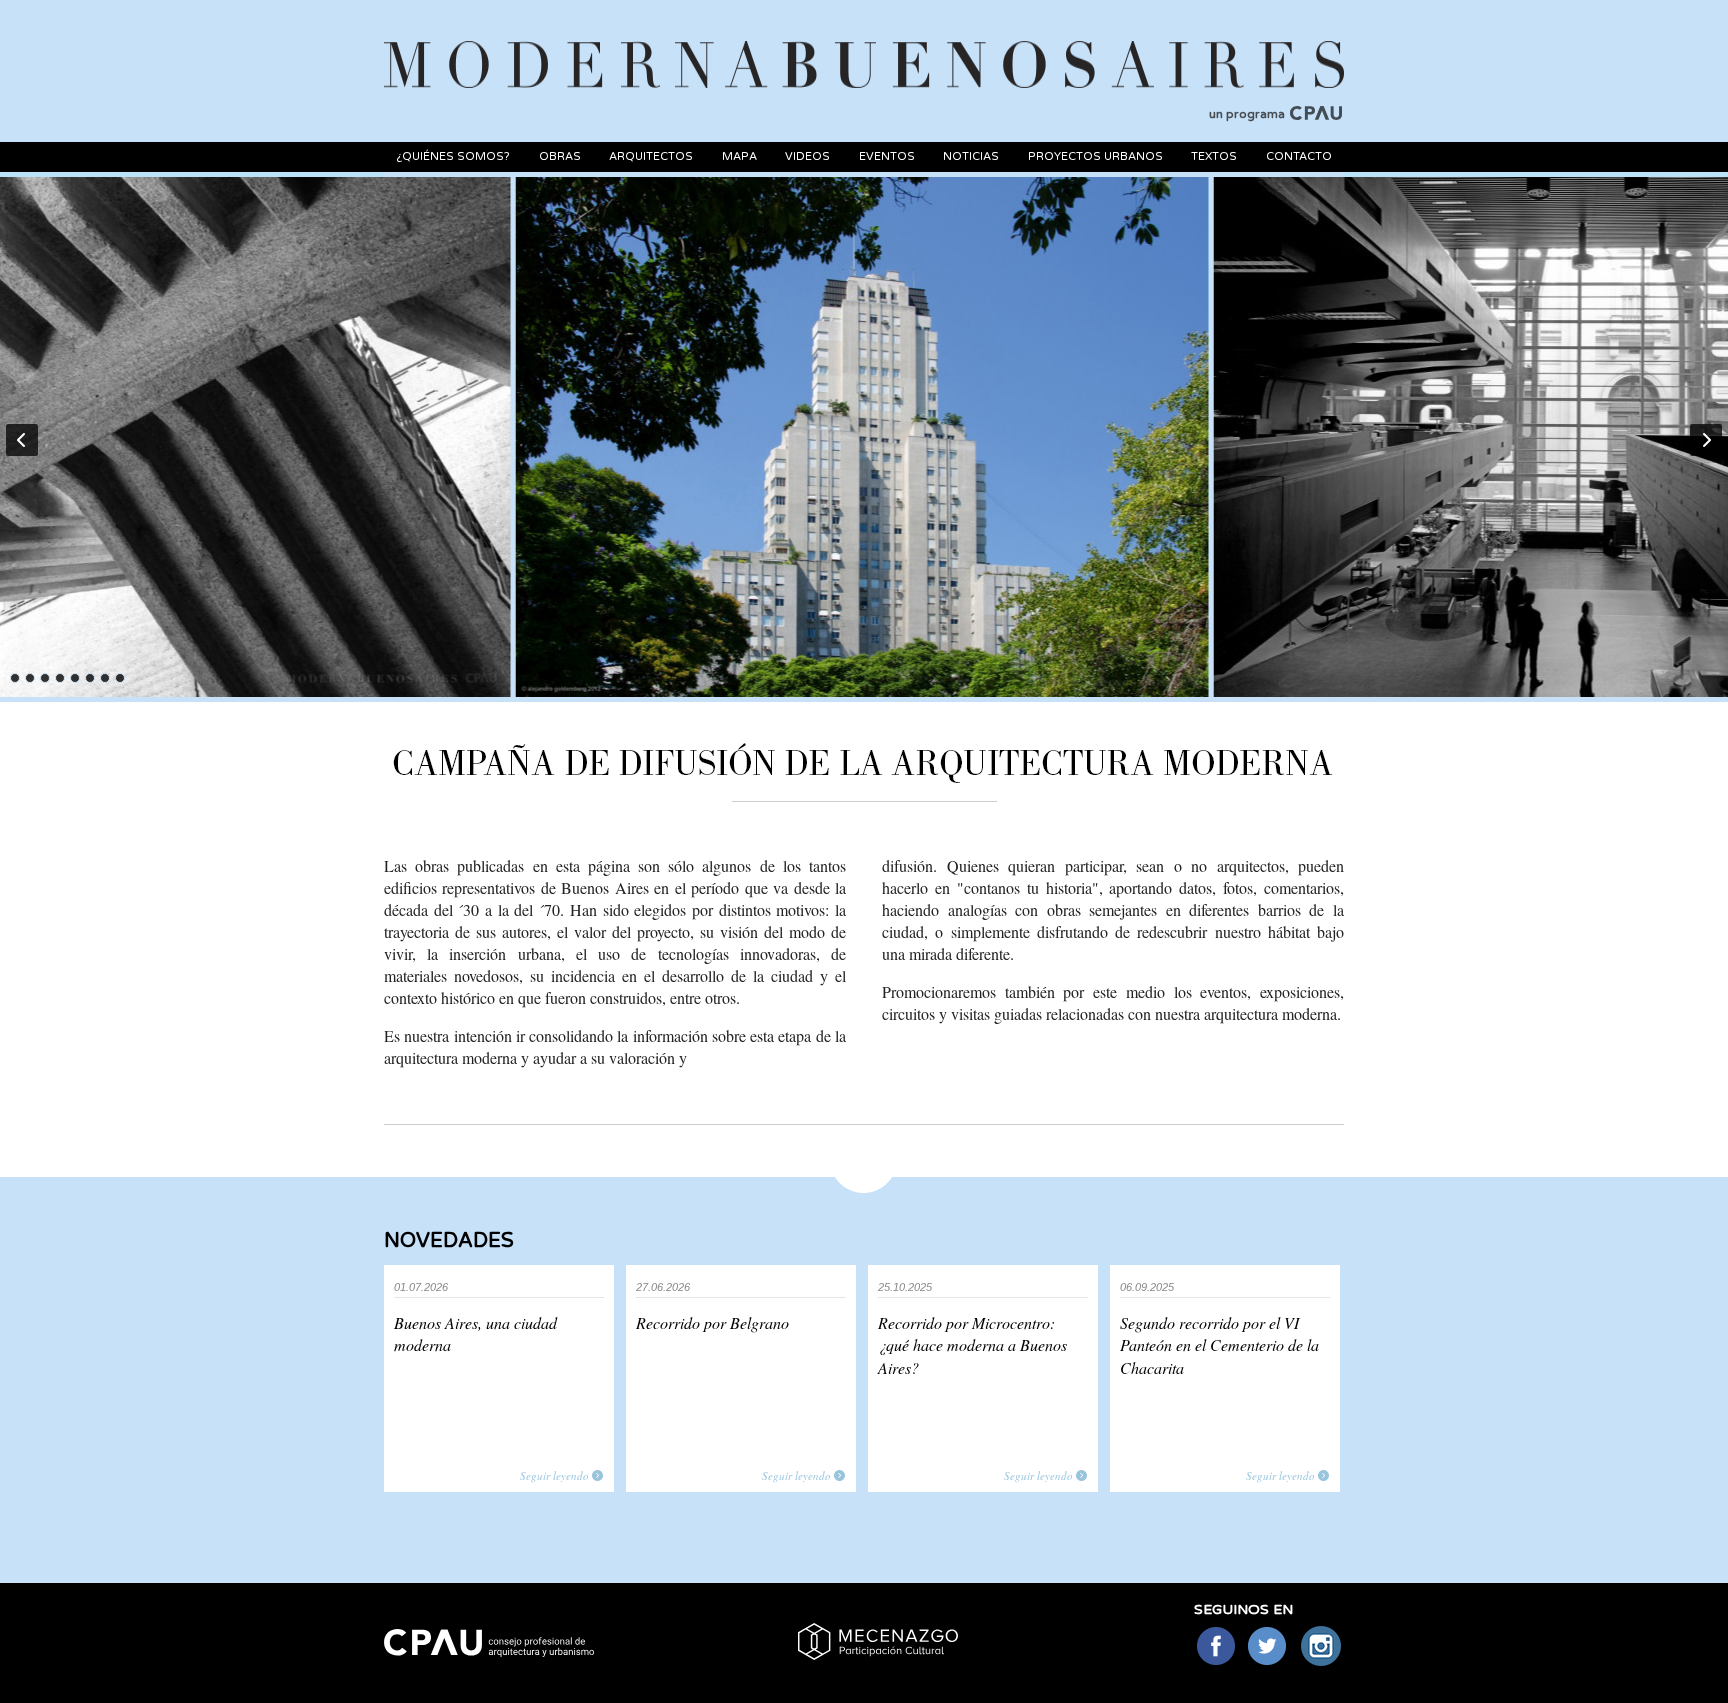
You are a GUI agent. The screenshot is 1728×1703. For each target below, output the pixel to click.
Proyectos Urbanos (1095, 156)
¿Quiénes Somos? (453, 156)
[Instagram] (1321, 1647)
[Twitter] (1268, 1647)
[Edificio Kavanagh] (861, 437)
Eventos (887, 156)
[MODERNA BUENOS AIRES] (864, 41)
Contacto (1299, 156)
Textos (1214, 156)
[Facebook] (1215, 1647)
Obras (560, 156)
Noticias (971, 156)
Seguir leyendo (554, 1475)
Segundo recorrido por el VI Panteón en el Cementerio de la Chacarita (1219, 1345)
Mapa (739, 156)
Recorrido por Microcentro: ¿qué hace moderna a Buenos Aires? (972, 1345)
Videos (807, 156)
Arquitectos (651, 156)
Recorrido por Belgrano (712, 1322)
